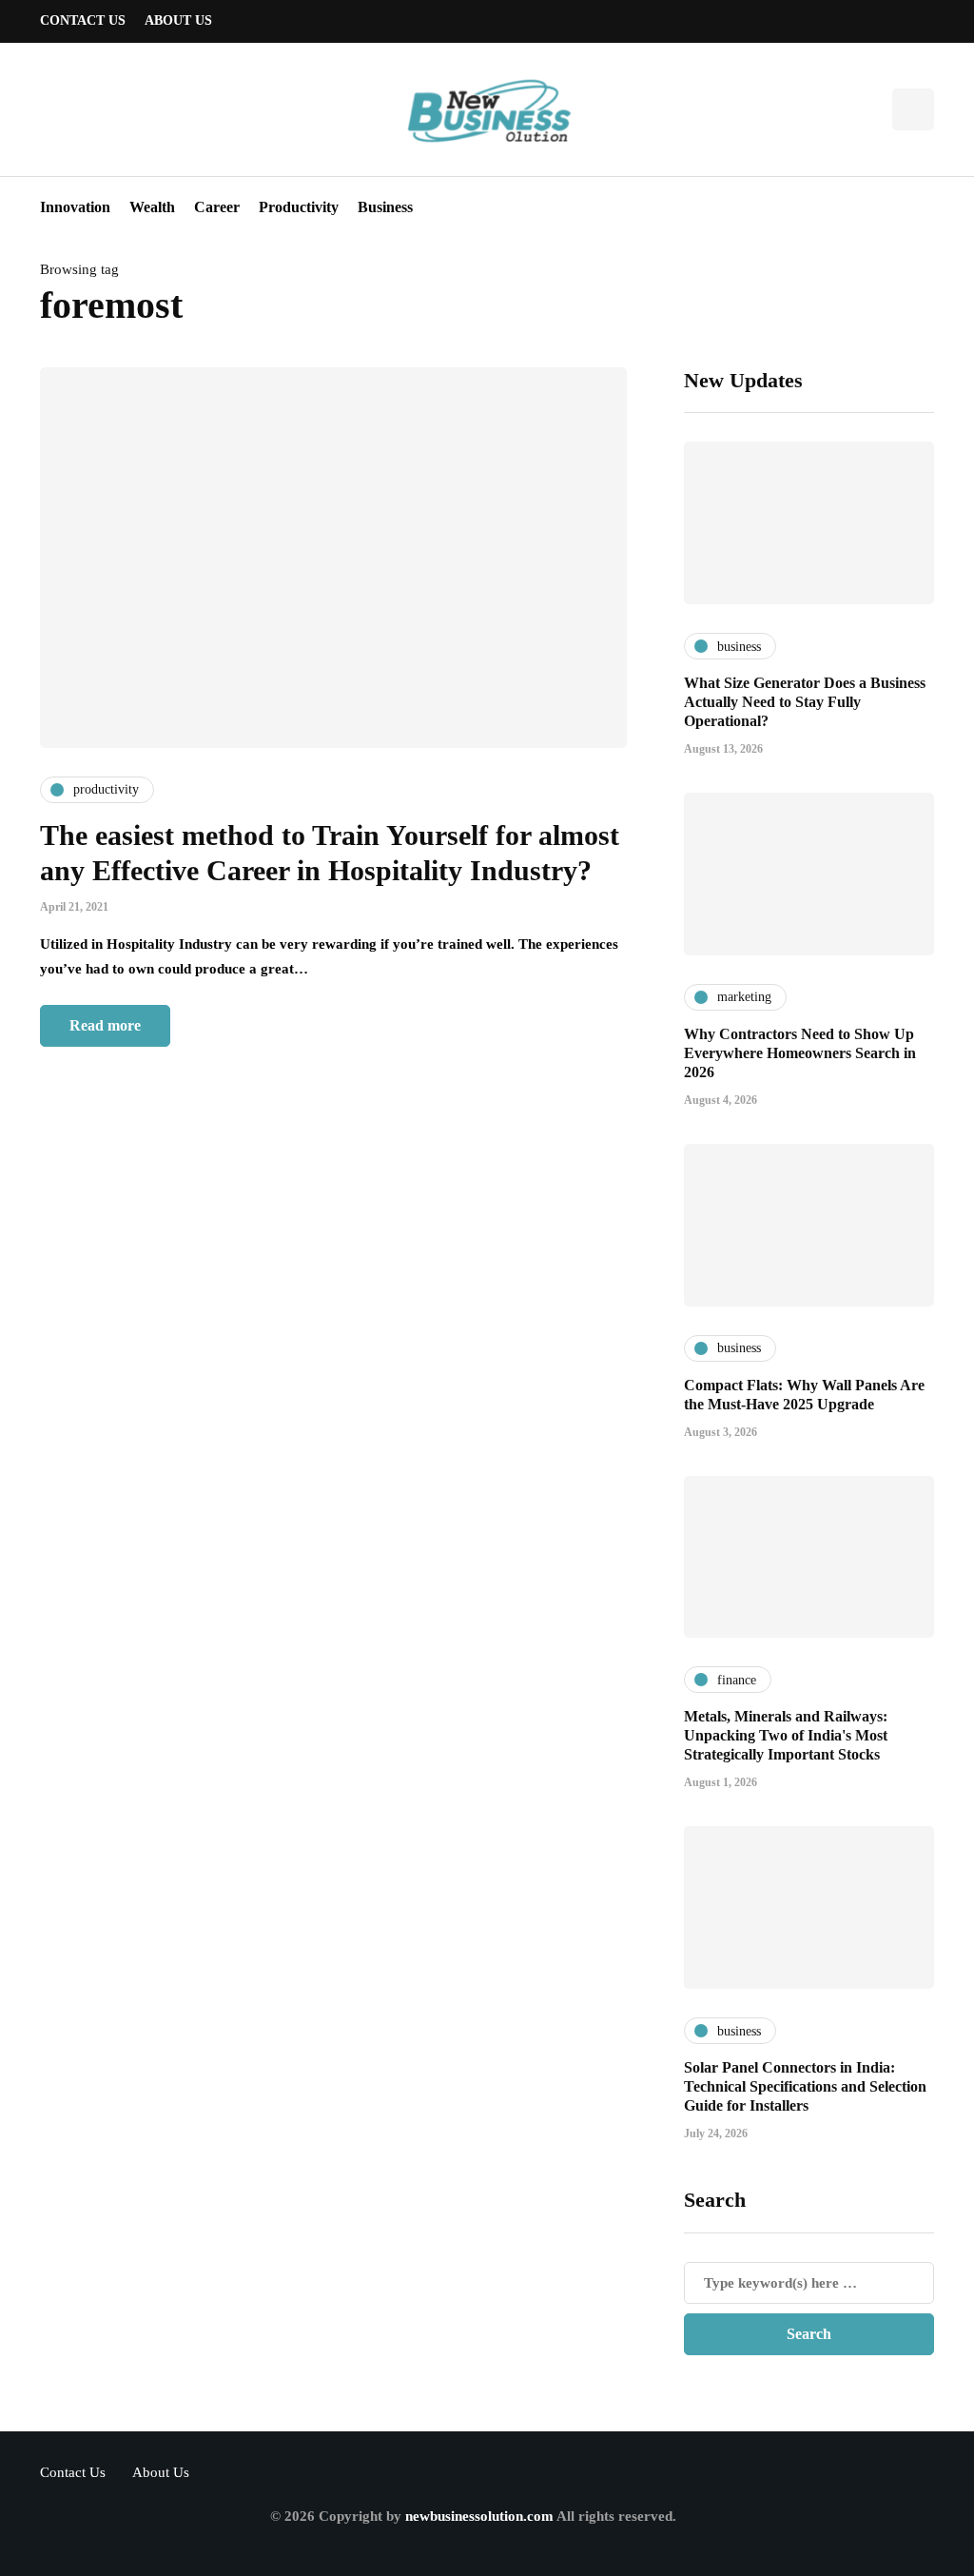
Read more (105, 1025)
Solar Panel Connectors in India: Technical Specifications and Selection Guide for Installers (805, 2086)
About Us (178, 20)
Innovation (75, 207)
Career (217, 207)
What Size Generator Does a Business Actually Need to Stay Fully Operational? (805, 702)
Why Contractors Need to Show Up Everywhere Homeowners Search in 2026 (800, 1053)
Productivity (299, 207)
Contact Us (83, 20)
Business (385, 207)
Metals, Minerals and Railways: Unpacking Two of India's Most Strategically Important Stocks (786, 1735)
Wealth (152, 207)
